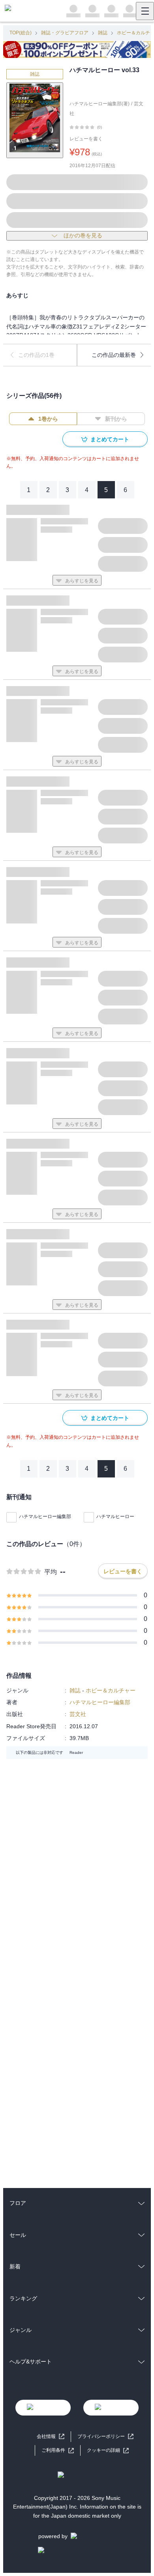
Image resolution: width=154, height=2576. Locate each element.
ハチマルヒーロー (115, 1517)
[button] (108, 2450)
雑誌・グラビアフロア (65, 33)
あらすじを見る (82, 581)
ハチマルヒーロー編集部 (45, 1517)
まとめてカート (110, 439)
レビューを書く (86, 139)
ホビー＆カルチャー (111, 1690)
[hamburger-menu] (145, 11)
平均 (51, 1572)
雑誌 (103, 33)
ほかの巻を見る (83, 235)
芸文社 (78, 1714)
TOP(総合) (21, 33)
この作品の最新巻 (114, 355)
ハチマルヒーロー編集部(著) (100, 104)
